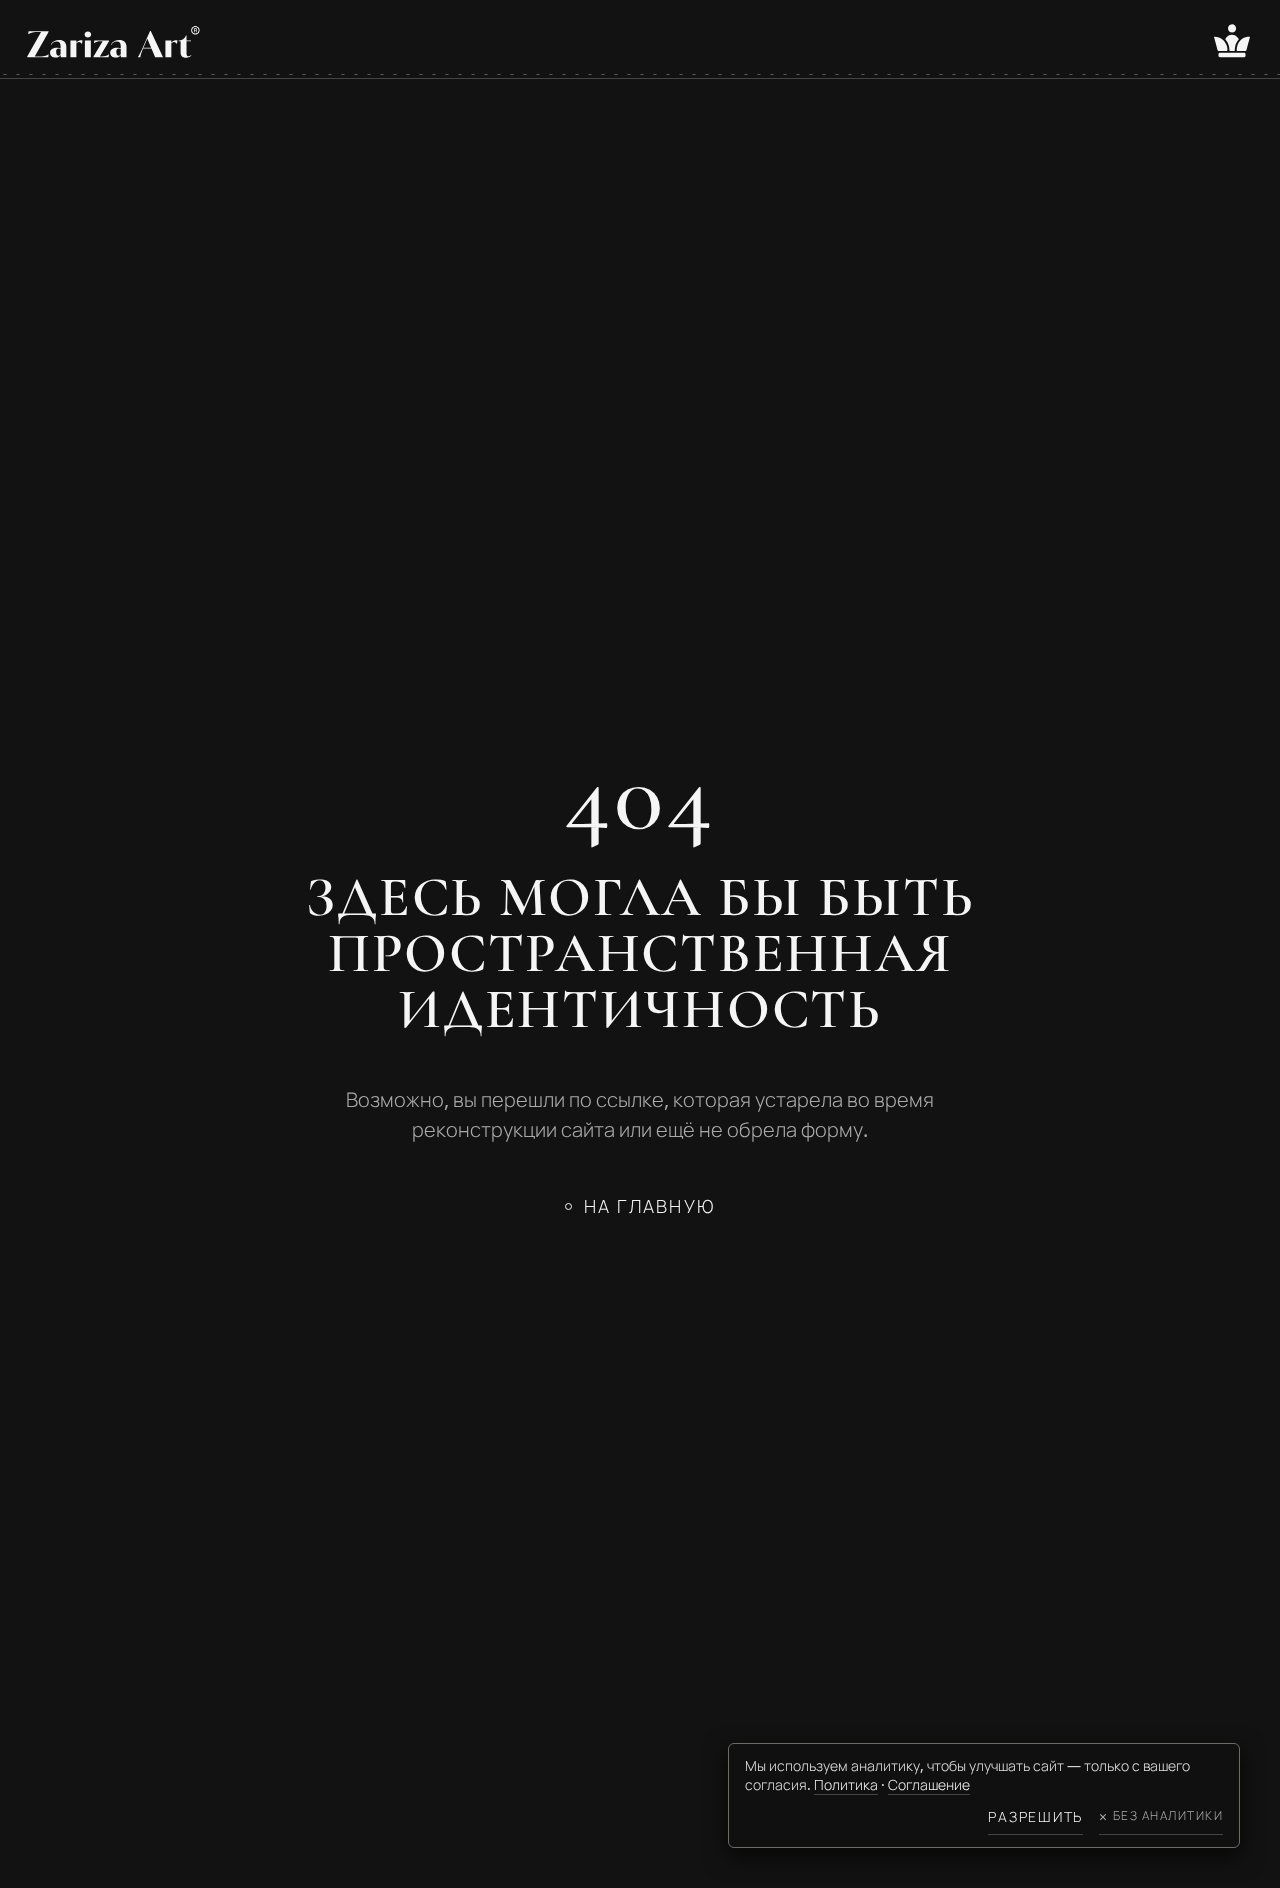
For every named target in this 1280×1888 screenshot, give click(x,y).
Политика (846, 1784)
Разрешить (1035, 1816)
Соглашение (929, 1784)
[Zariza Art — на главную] (114, 41)
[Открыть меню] (1232, 41)
